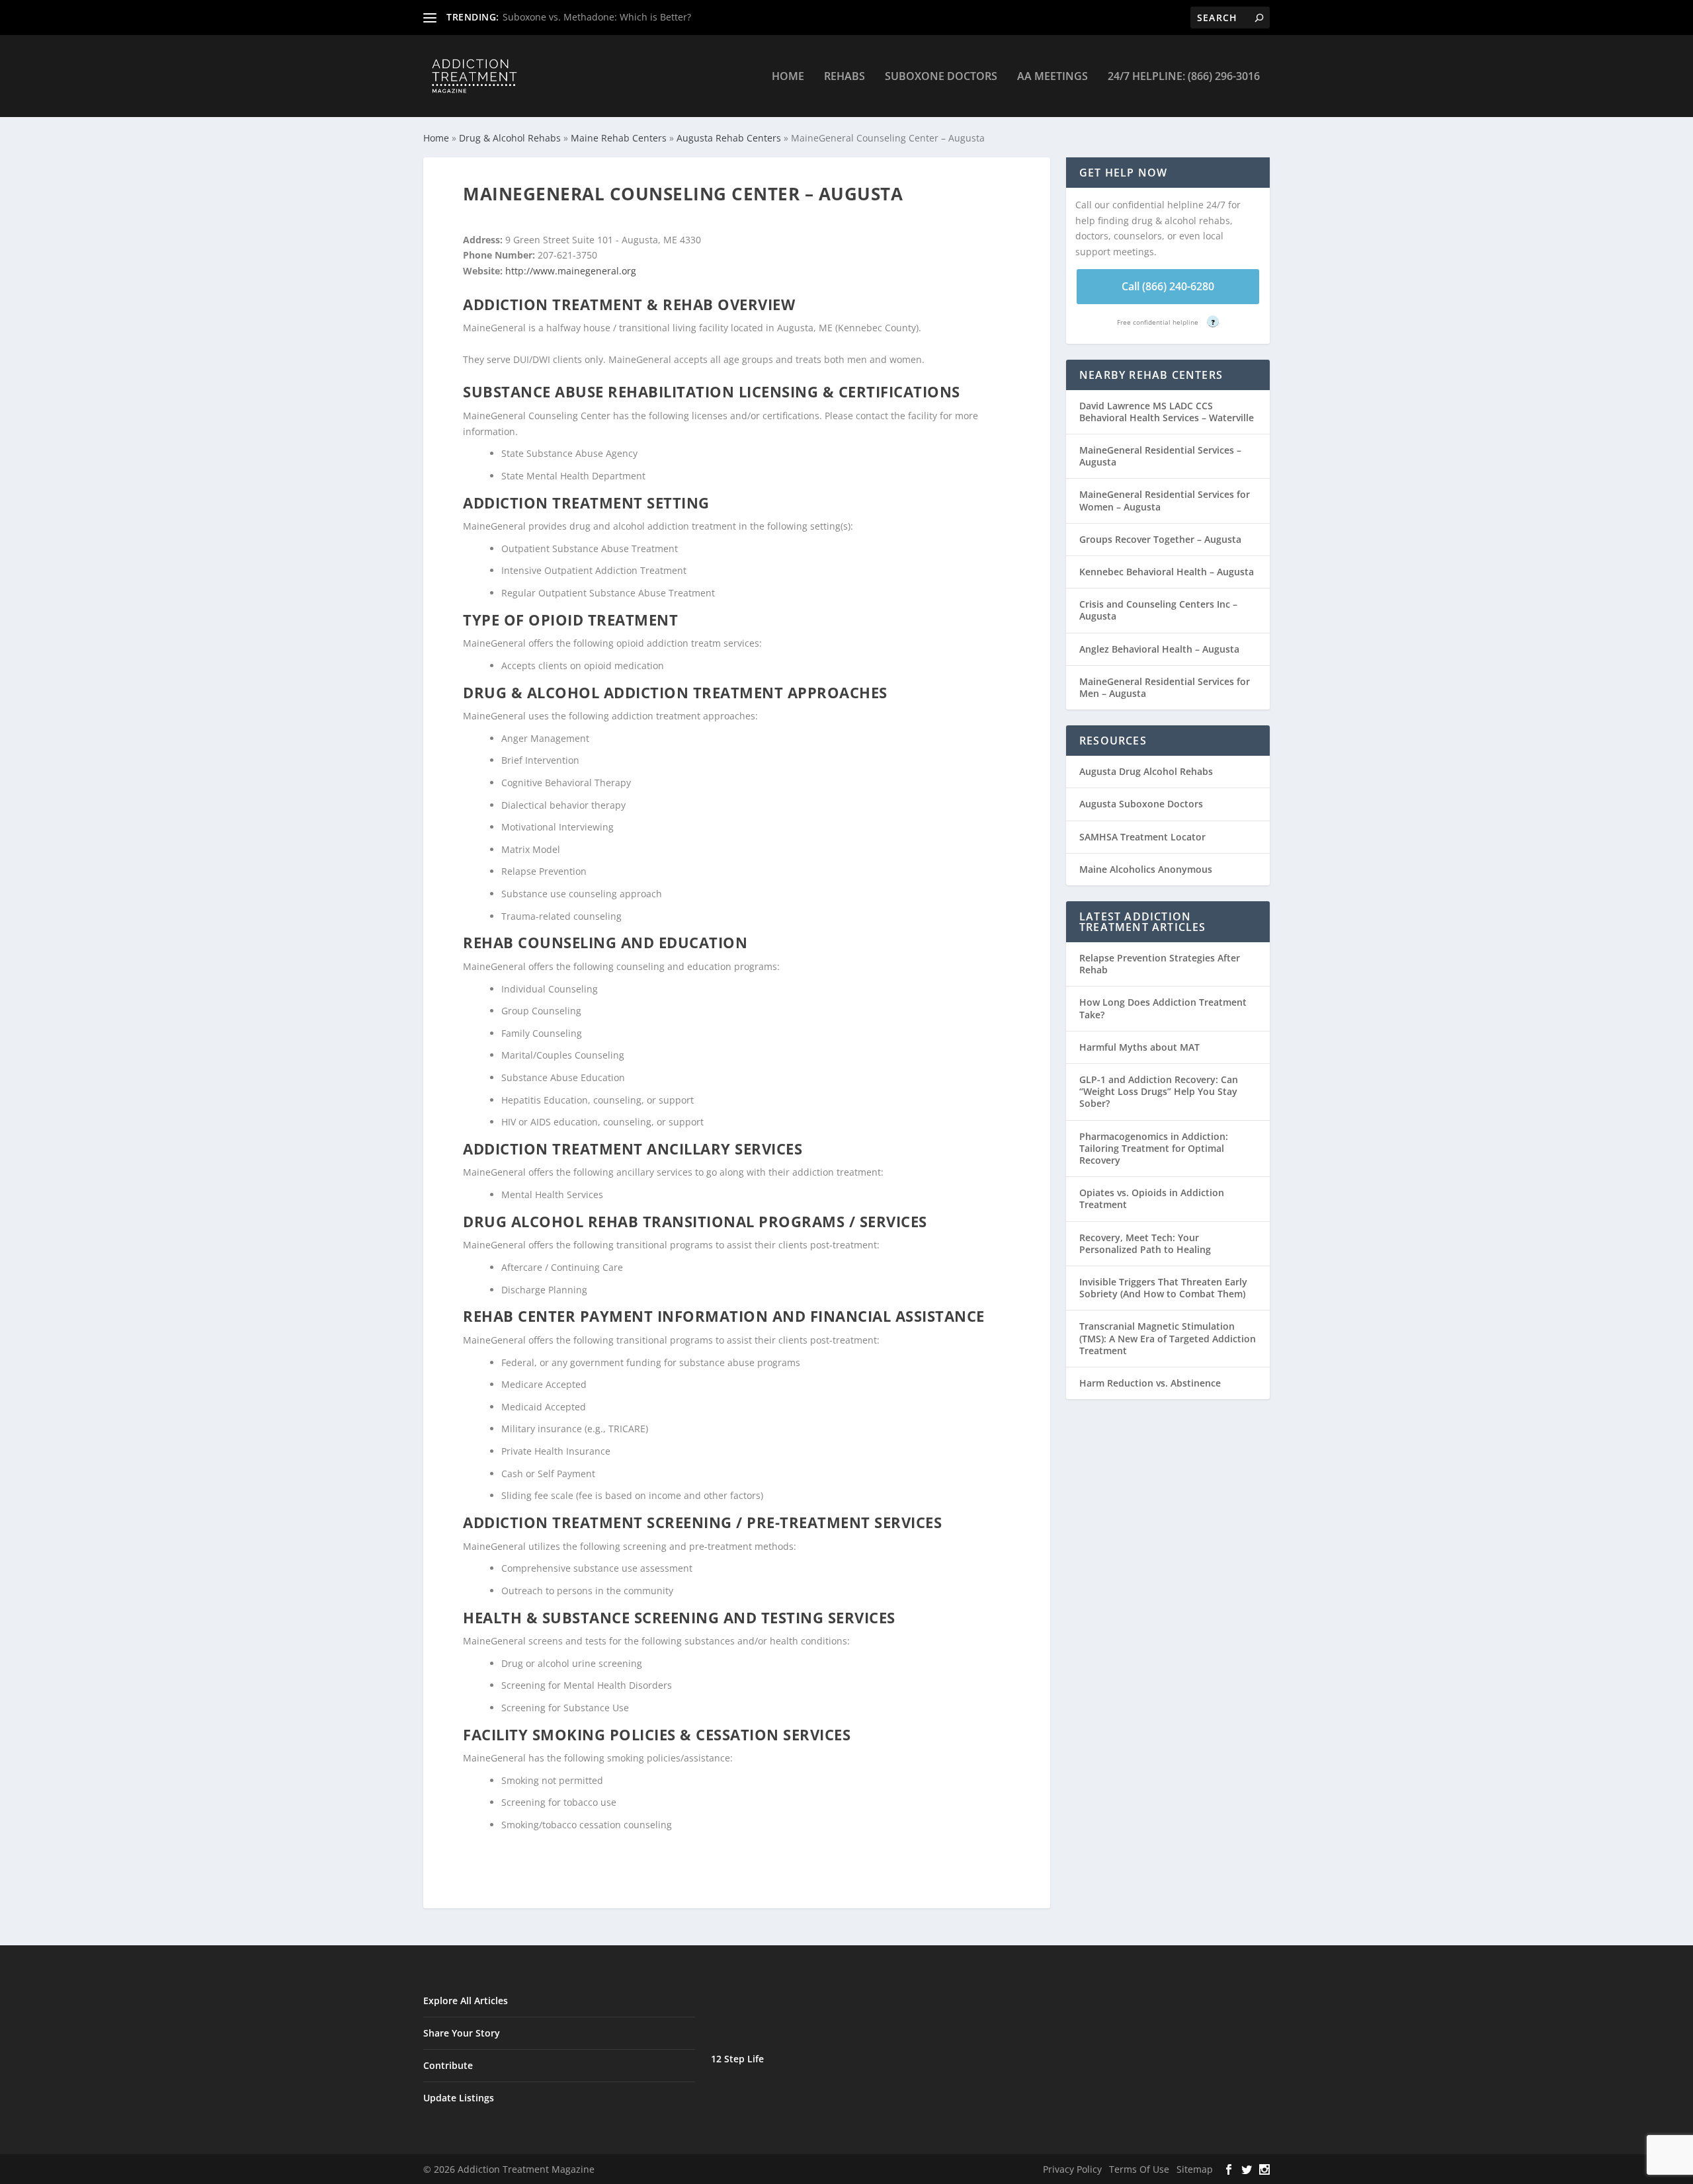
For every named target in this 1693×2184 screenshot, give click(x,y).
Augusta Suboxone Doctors (1141, 804)
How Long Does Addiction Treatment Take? (1163, 1008)
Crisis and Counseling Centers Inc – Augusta (1158, 610)
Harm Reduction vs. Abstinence (1150, 1383)
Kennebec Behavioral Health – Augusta (1167, 572)
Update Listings (459, 2098)
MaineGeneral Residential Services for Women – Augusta (1165, 500)
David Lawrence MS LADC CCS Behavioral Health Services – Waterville (1167, 412)
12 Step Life (737, 2059)
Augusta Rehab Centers (729, 138)
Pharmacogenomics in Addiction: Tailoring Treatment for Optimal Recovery (1154, 1148)
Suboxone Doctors (941, 77)
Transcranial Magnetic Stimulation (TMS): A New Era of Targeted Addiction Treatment (1168, 1338)
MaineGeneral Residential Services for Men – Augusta (1165, 687)
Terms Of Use (1139, 2169)
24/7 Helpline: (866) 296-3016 (1184, 77)
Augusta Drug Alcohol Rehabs (1146, 771)
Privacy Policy (1072, 2169)
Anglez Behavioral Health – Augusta (1159, 649)
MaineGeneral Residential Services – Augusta (1160, 456)
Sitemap (1195, 2169)
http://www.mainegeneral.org (571, 271)
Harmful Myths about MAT (1139, 1047)
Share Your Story (462, 2033)
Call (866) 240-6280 (1168, 286)
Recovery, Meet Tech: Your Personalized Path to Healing (1145, 1243)
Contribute (448, 2065)
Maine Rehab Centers (619, 138)
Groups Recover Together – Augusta (1160, 539)
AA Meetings (1053, 77)
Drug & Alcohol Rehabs (510, 138)
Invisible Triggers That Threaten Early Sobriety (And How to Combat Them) (1163, 1288)
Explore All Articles (466, 2001)
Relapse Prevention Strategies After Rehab (1160, 964)
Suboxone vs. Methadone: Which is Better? (597, 17)
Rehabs (845, 77)
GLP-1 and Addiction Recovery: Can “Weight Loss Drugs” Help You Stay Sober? (1159, 1091)
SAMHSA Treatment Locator (1142, 837)
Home (788, 77)
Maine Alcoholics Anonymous (1146, 869)
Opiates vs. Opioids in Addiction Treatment (1152, 1198)
